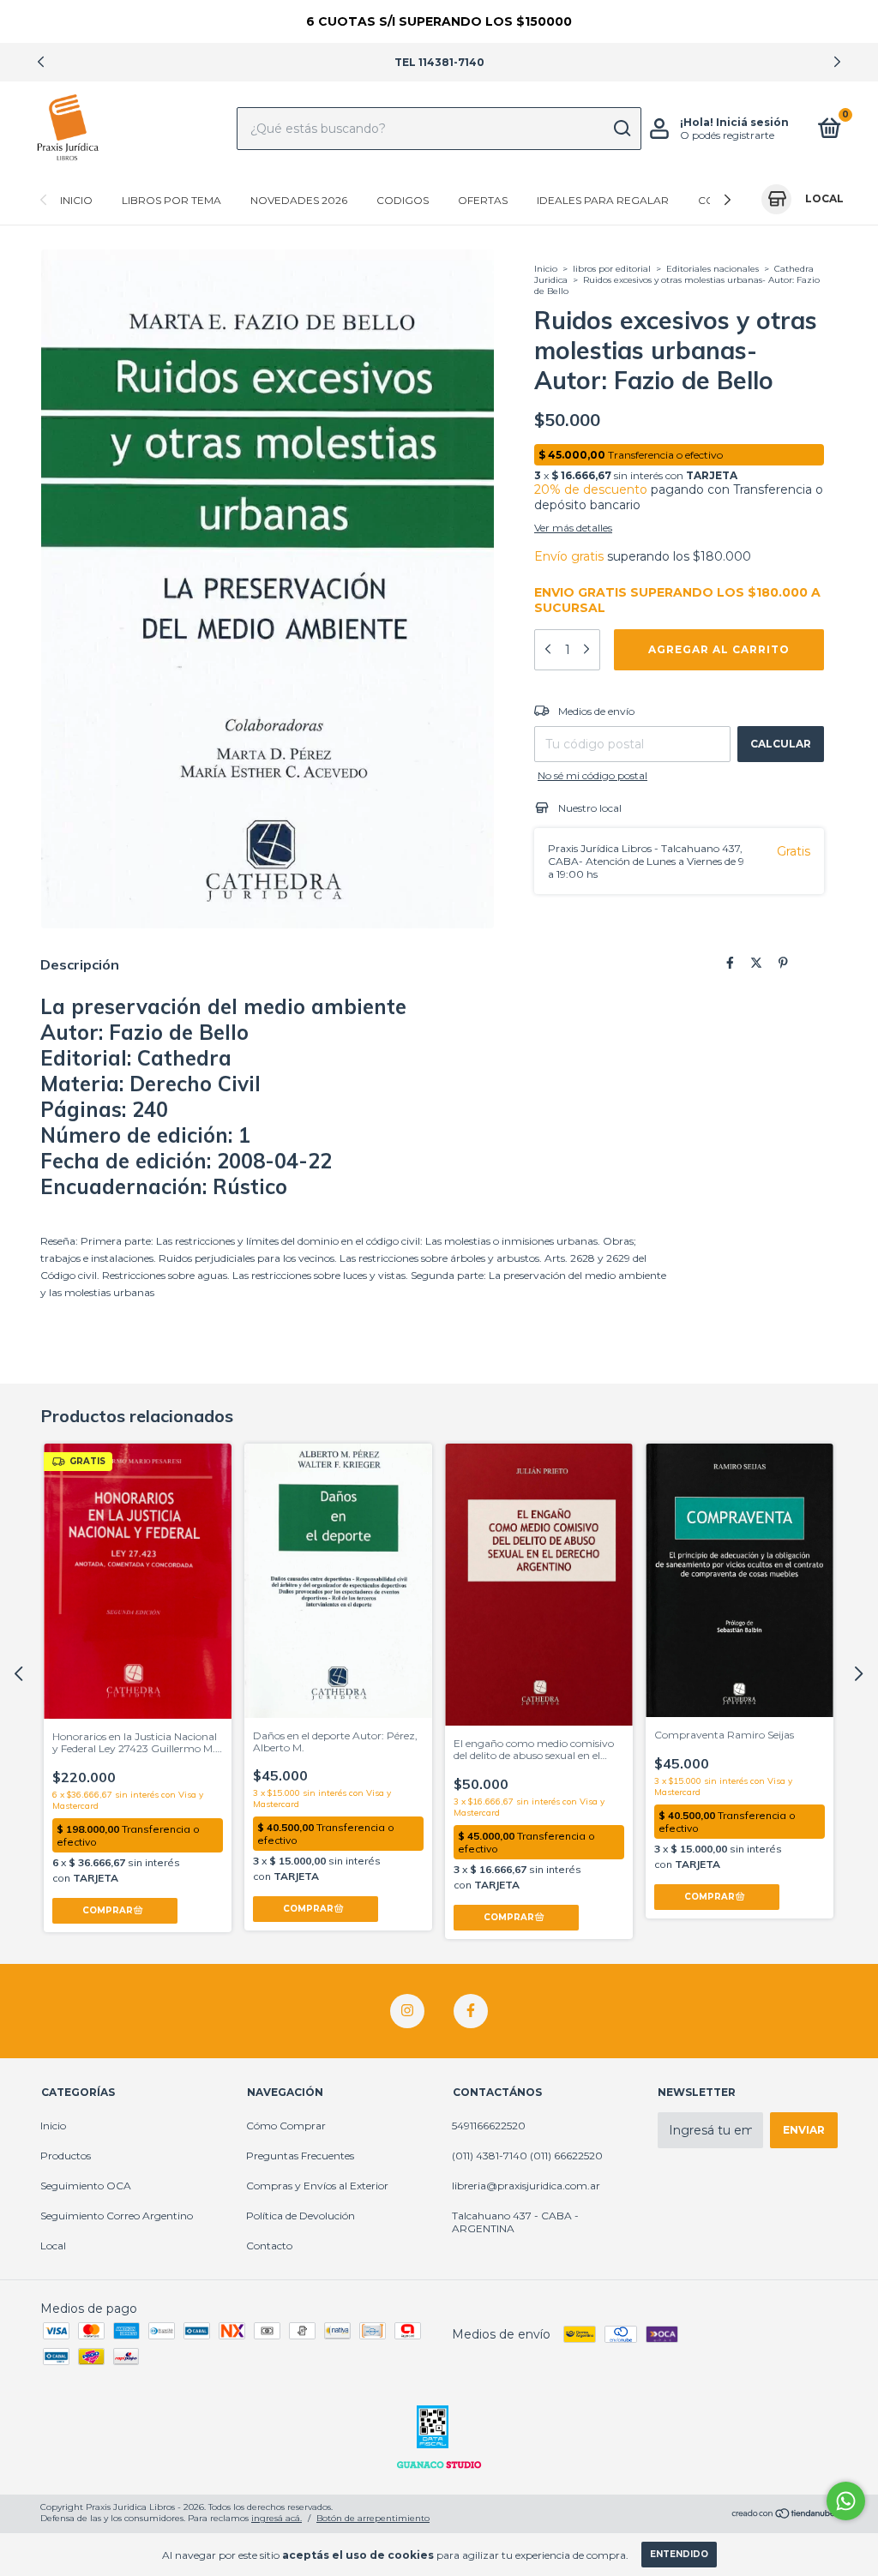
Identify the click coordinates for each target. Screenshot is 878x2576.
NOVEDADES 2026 (299, 200)
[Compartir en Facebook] (730, 964)
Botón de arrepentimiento (373, 2518)
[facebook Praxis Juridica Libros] (471, 2011)
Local (53, 2246)
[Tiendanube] (784, 2514)
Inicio (76, 200)
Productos (66, 2156)
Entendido (679, 2554)
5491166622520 (489, 2126)
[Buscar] (621, 129)
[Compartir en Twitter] (756, 964)
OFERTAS (483, 200)
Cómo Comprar (286, 2126)
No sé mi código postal (592, 775)
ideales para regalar (603, 200)
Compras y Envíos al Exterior (317, 2186)
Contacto (269, 2246)
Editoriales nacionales (714, 269)
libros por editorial (612, 269)
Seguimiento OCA (86, 2186)
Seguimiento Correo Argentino (117, 2216)
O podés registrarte (727, 135)
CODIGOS (403, 200)
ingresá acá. (277, 2518)
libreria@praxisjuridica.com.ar (526, 2186)
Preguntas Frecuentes (300, 2156)
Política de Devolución (301, 2216)
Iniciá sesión (752, 122)
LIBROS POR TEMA (171, 200)
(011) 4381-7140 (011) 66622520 (527, 2156)
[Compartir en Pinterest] (783, 964)
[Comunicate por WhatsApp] (846, 2501)
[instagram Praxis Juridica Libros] (407, 2011)
